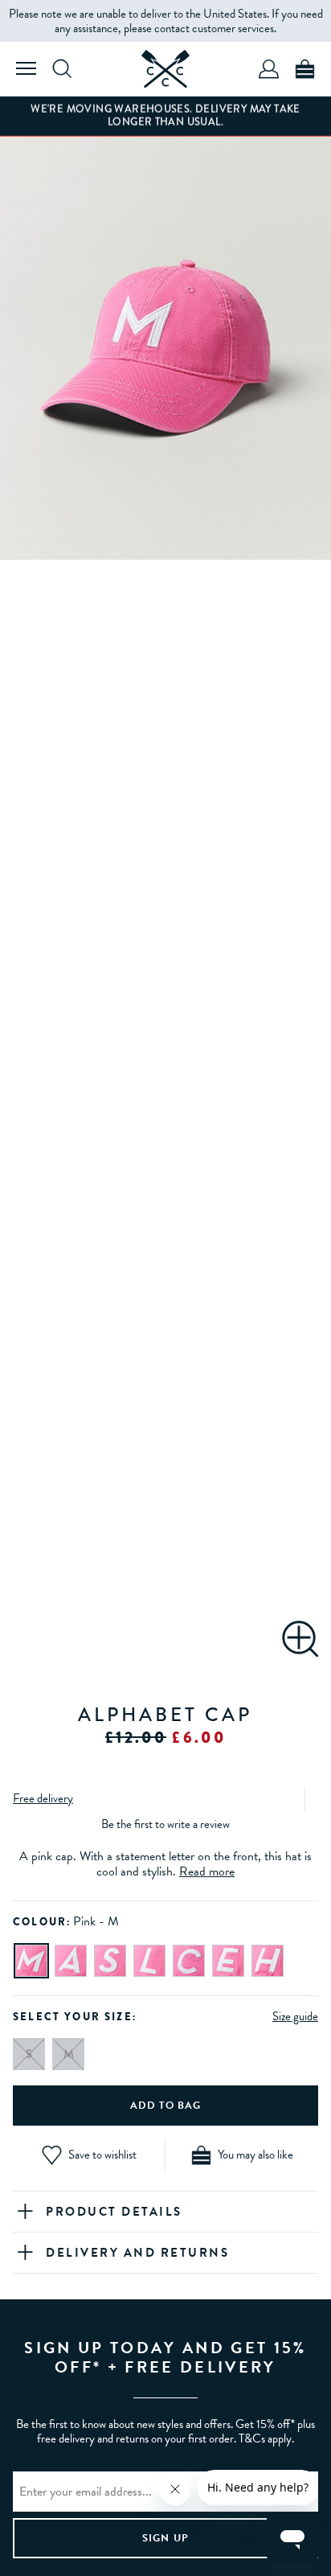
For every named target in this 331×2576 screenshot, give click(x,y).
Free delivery (43, 1798)
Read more (207, 1871)
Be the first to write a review (165, 1824)
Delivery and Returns (137, 2253)
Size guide (295, 2016)
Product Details (114, 2212)
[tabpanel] (165, 355)
